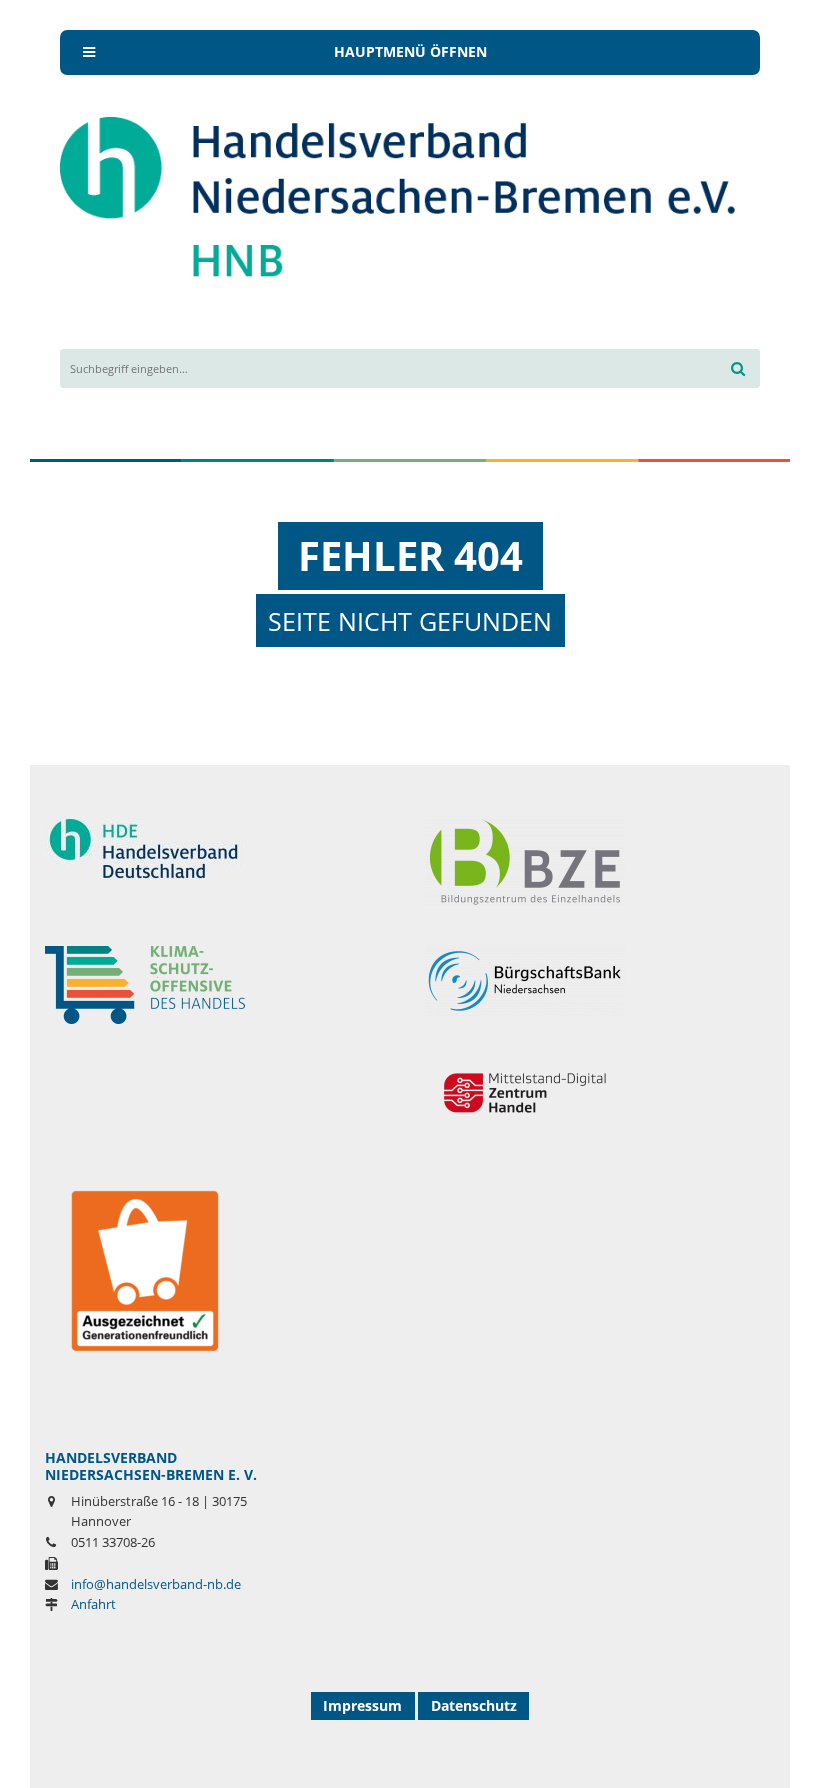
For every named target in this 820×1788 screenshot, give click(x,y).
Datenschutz (474, 1705)
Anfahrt (93, 1604)
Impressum (362, 1705)
